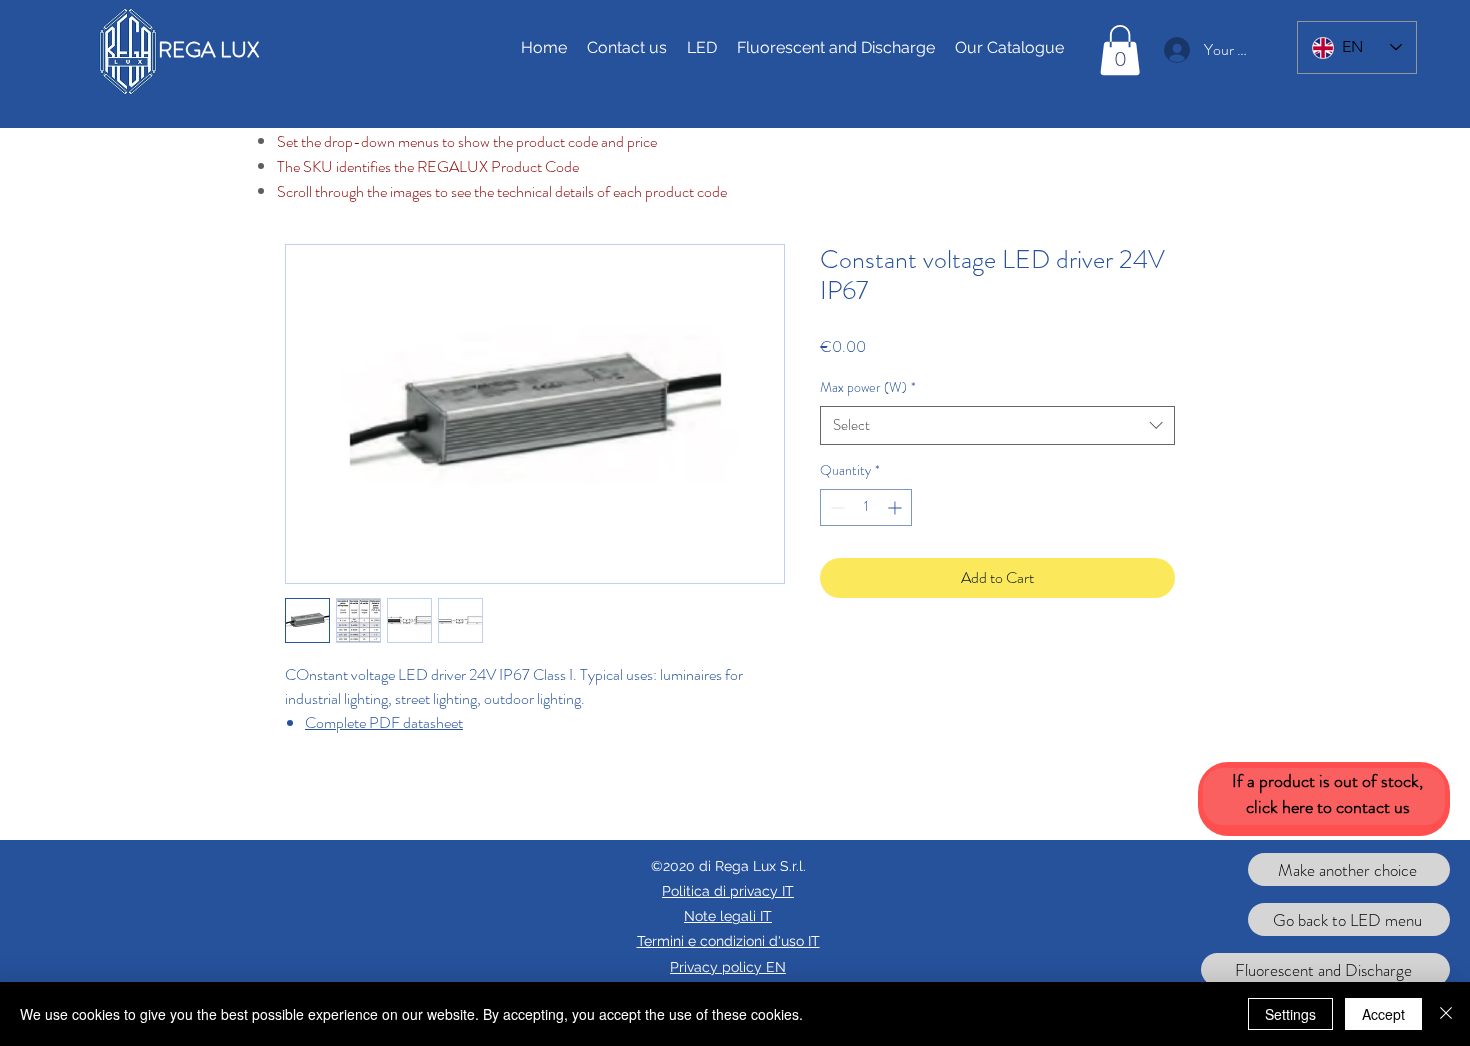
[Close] (1446, 1014)
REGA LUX (208, 49)
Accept (1383, 1014)
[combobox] (997, 425)
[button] (1120, 50)
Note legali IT (728, 916)
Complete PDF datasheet (384, 722)
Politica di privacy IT (728, 891)
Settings (1290, 1014)
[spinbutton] (866, 507)
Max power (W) (868, 387)
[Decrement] (835, 507)
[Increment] (896, 507)
